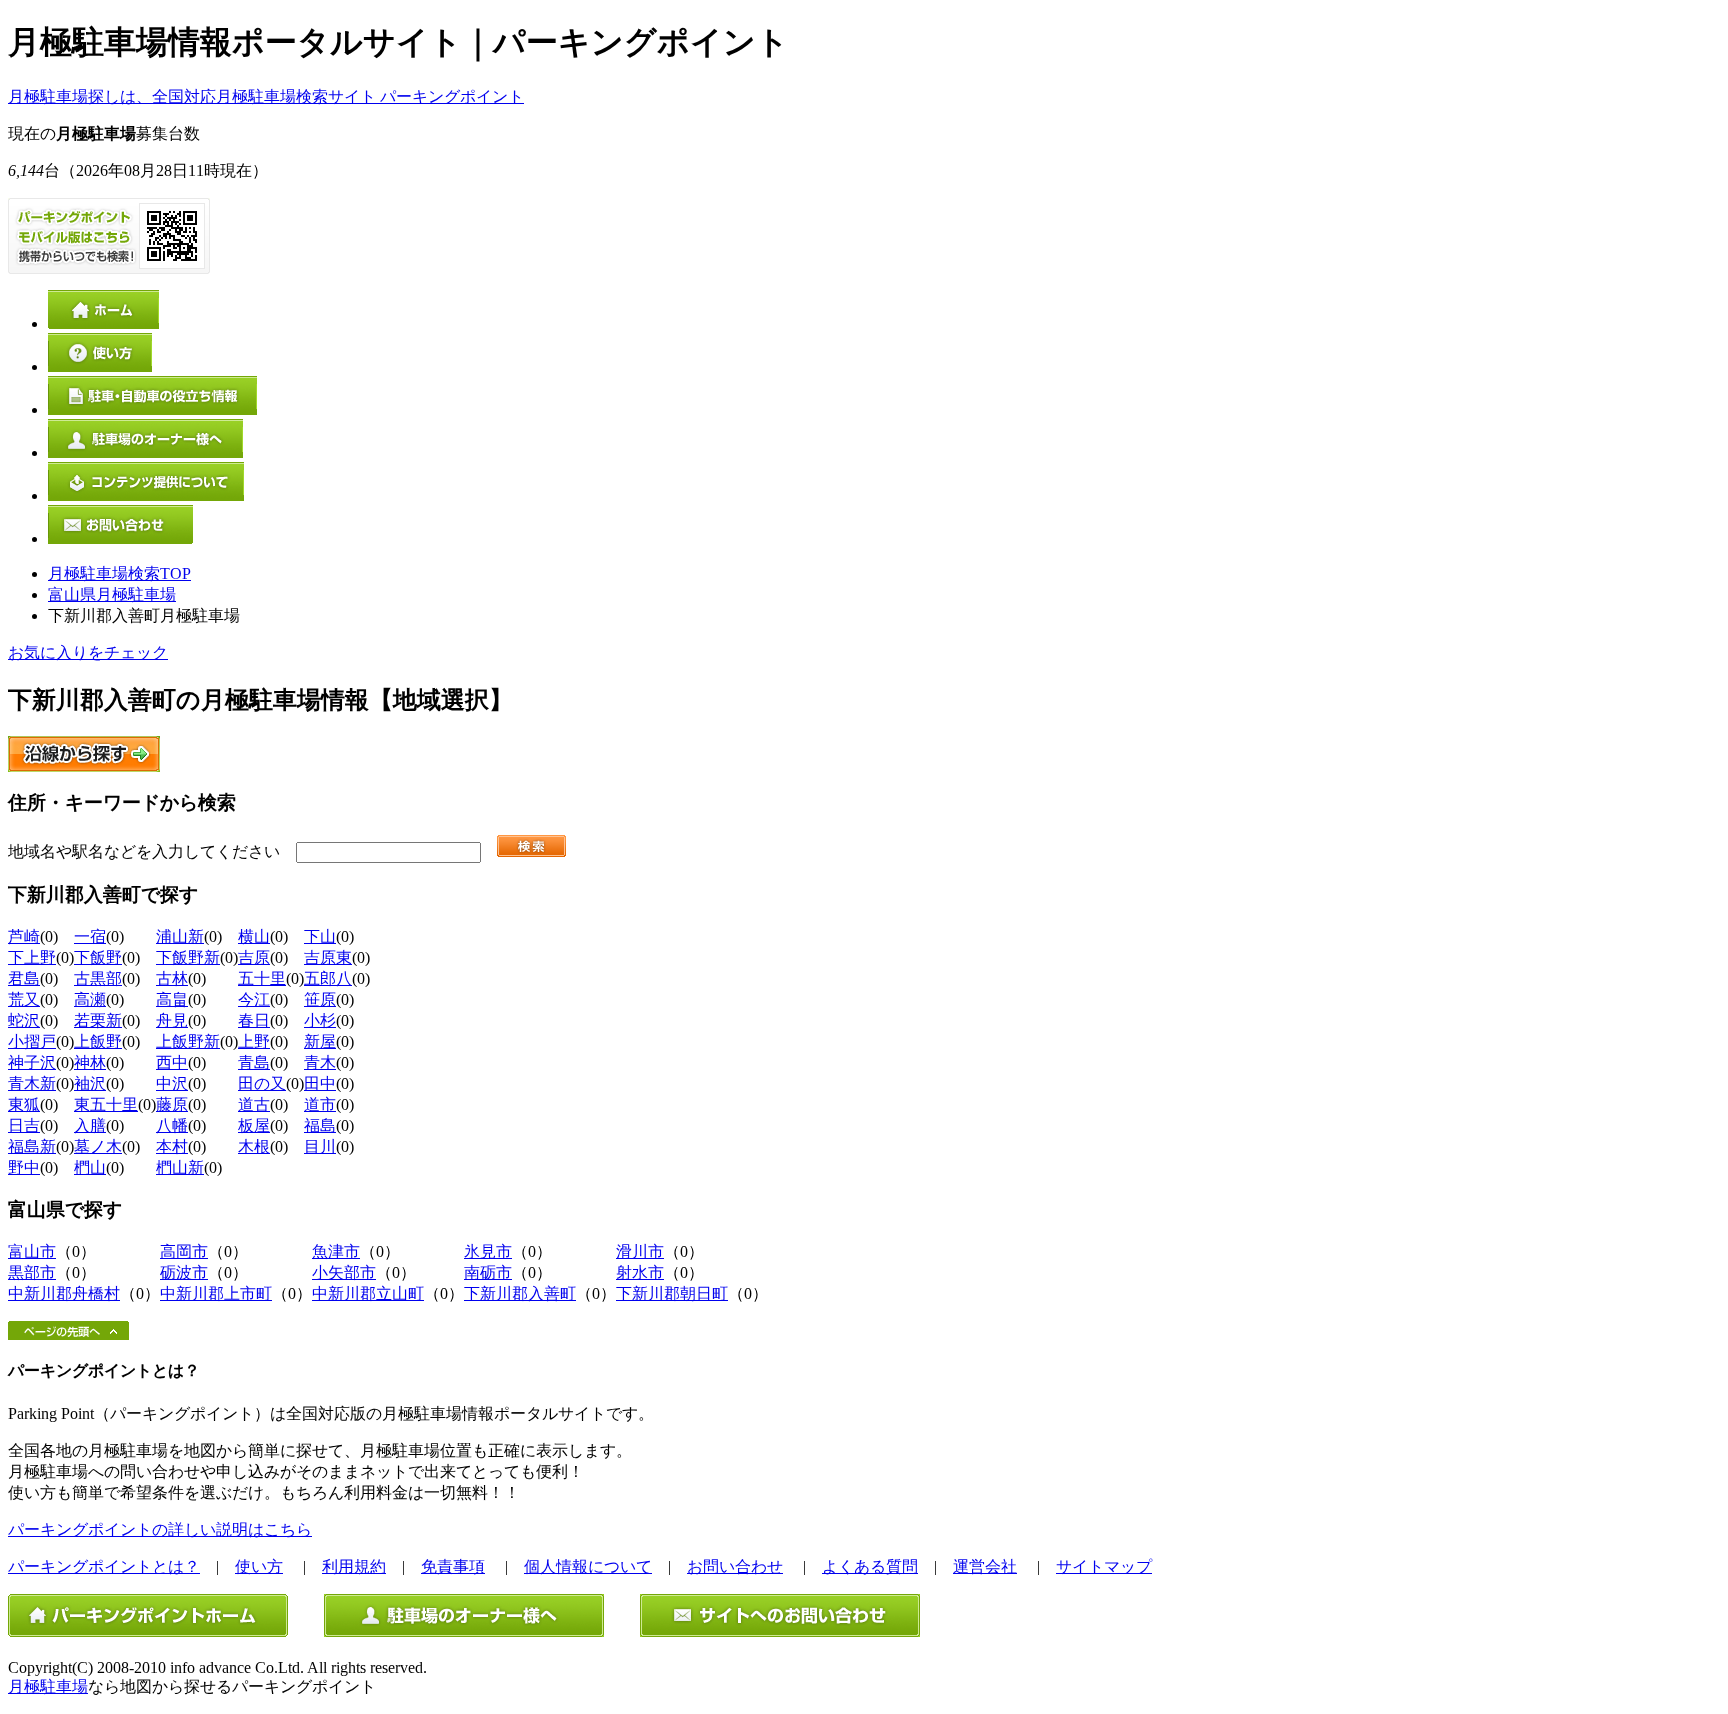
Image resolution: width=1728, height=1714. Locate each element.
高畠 (172, 999)
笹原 (320, 999)
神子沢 (32, 1062)
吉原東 (328, 957)
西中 (172, 1062)
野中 (24, 1167)
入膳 (90, 1125)
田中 (320, 1083)
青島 (254, 1062)
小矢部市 (344, 1272)
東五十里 (106, 1104)
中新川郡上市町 (216, 1293)
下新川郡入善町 (520, 1293)
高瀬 (90, 999)
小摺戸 (32, 1041)
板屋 (254, 1125)
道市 (320, 1104)
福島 (320, 1125)
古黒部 (98, 978)
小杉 (320, 1020)
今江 (254, 999)
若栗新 (98, 1020)
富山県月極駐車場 (112, 594)
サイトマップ (1104, 1566)
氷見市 (488, 1251)
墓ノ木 (98, 1146)
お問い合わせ (735, 1566)
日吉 (24, 1125)
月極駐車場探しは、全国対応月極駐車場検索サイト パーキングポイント (266, 96)
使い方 (259, 1566)
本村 (172, 1146)
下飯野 (98, 957)
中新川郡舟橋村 (64, 1293)
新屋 (320, 1041)
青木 (320, 1062)
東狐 (24, 1104)
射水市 (640, 1272)
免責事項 (453, 1566)
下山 (320, 936)
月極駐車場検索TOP (119, 573)
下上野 (32, 957)
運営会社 (985, 1566)
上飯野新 (188, 1041)
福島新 (32, 1146)
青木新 (32, 1083)
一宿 (90, 936)
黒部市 (32, 1272)
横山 (254, 936)
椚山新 (180, 1167)
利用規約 (354, 1566)
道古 (254, 1104)
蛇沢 (24, 1020)
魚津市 (336, 1251)
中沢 (172, 1083)
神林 (90, 1062)
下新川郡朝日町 (672, 1293)
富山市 (32, 1251)
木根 (254, 1146)
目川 (320, 1146)
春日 (254, 1020)
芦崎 (24, 936)
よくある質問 (870, 1566)
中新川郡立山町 (368, 1293)
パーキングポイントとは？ (104, 1566)
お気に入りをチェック (88, 652)
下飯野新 (188, 957)
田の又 (262, 1083)
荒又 (24, 999)
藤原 (172, 1104)
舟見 (172, 1020)
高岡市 (184, 1251)
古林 (172, 978)
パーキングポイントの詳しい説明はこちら (160, 1529)
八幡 (172, 1125)
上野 (254, 1041)
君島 (24, 978)
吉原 (254, 957)
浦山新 (180, 936)
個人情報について (588, 1566)
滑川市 (640, 1251)
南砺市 (488, 1272)
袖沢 (90, 1083)
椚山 (90, 1167)
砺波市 (184, 1272)
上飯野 (98, 1041)
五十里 (262, 978)
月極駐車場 (48, 1686)
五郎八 (328, 978)
